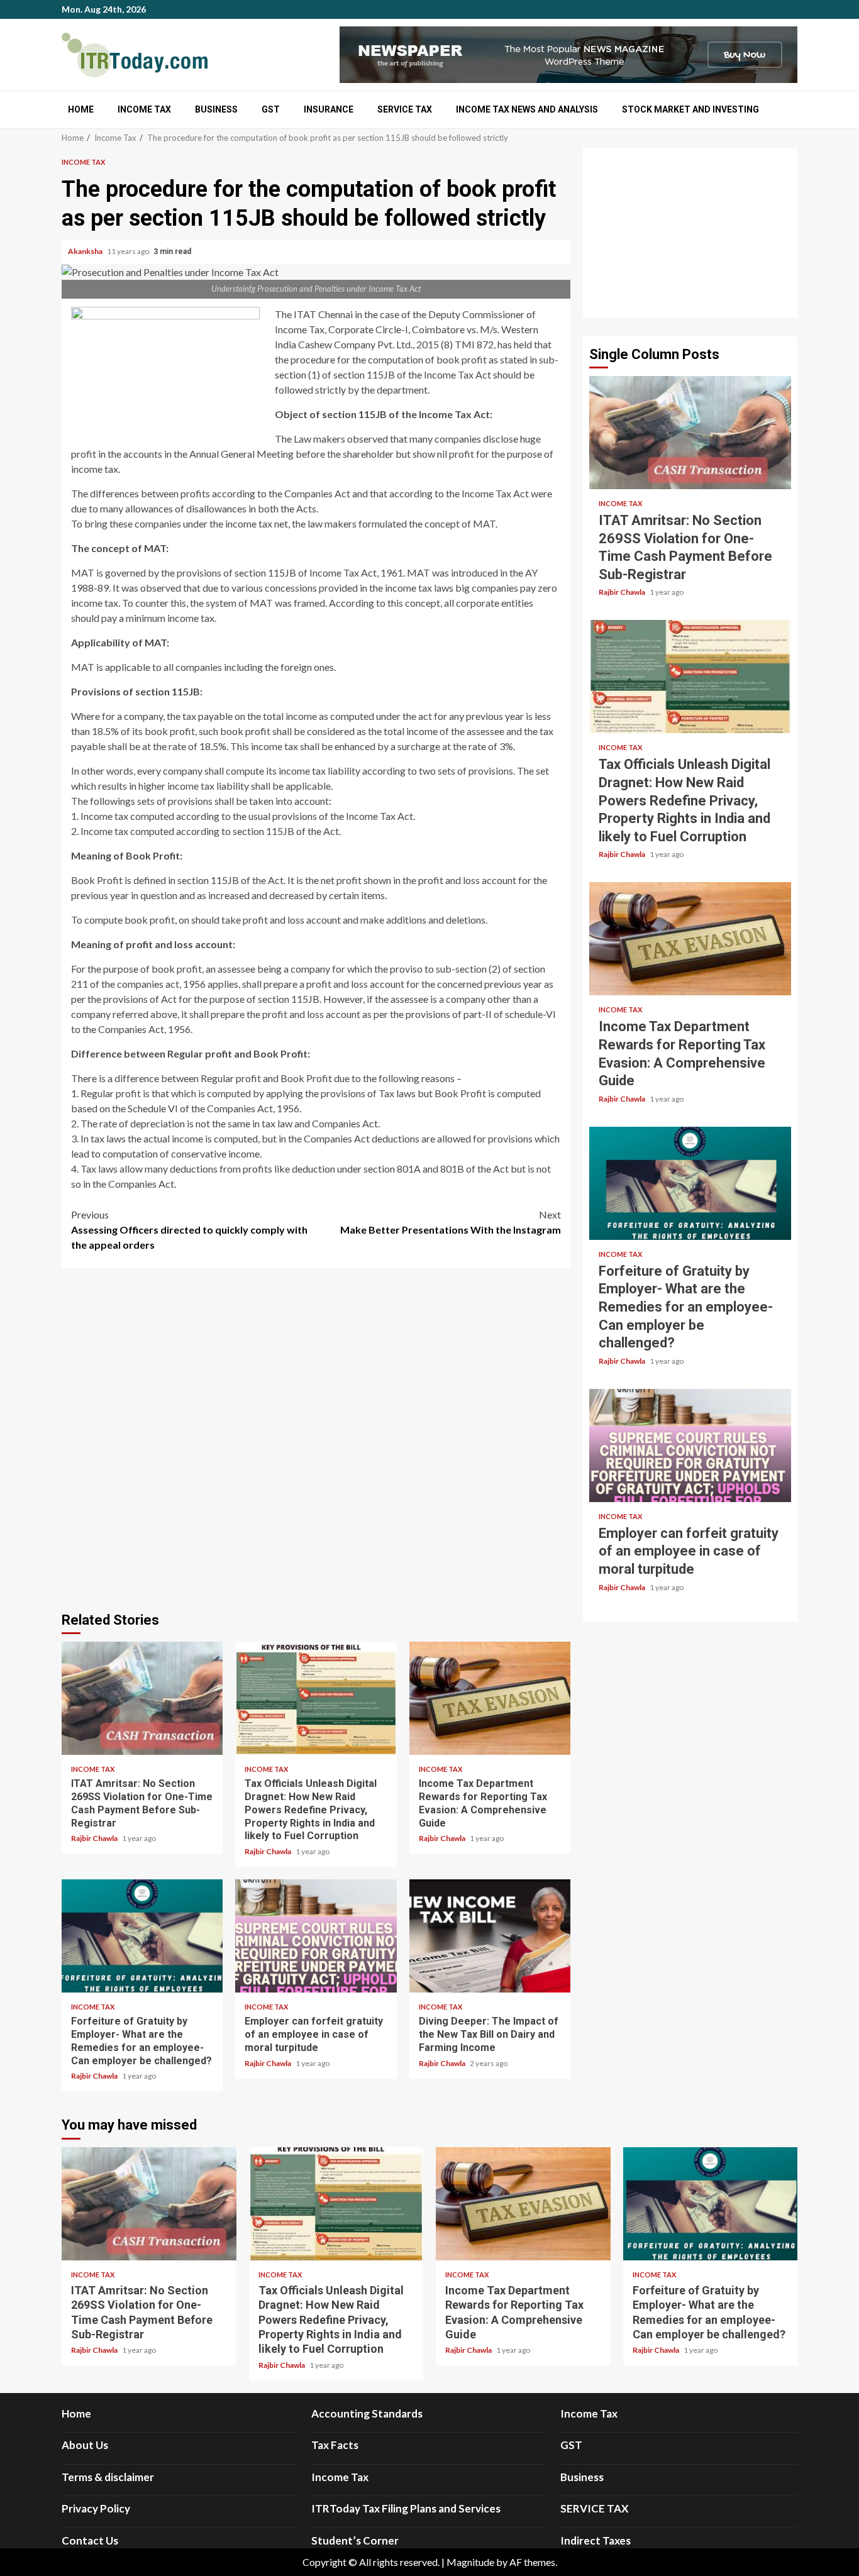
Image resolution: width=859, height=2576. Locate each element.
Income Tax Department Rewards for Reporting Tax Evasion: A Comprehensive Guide (490, 1698)
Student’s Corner (355, 2540)
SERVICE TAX (405, 109)
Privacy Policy (96, 2508)
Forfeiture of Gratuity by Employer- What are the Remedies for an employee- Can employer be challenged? (142, 1936)
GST (271, 109)
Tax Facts (335, 2445)
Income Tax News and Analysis (527, 109)
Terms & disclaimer (108, 2477)
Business (216, 109)
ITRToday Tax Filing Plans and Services (406, 2508)
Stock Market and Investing (690, 109)
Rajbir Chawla (95, 1838)
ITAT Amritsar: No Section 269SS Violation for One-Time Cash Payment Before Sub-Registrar (142, 1698)
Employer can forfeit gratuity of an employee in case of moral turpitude (316, 1936)
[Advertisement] (690, 233)
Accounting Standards (367, 2413)
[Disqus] (316, 1438)
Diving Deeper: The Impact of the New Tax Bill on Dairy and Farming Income (490, 1936)
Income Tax (144, 109)
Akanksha (86, 251)
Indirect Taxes (596, 2540)
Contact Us (90, 2540)
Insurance (329, 109)
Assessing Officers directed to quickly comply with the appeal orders (189, 1230)
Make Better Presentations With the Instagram (451, 1222)
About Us (85, 2445)
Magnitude (470, 2562)
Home (81, 109)
